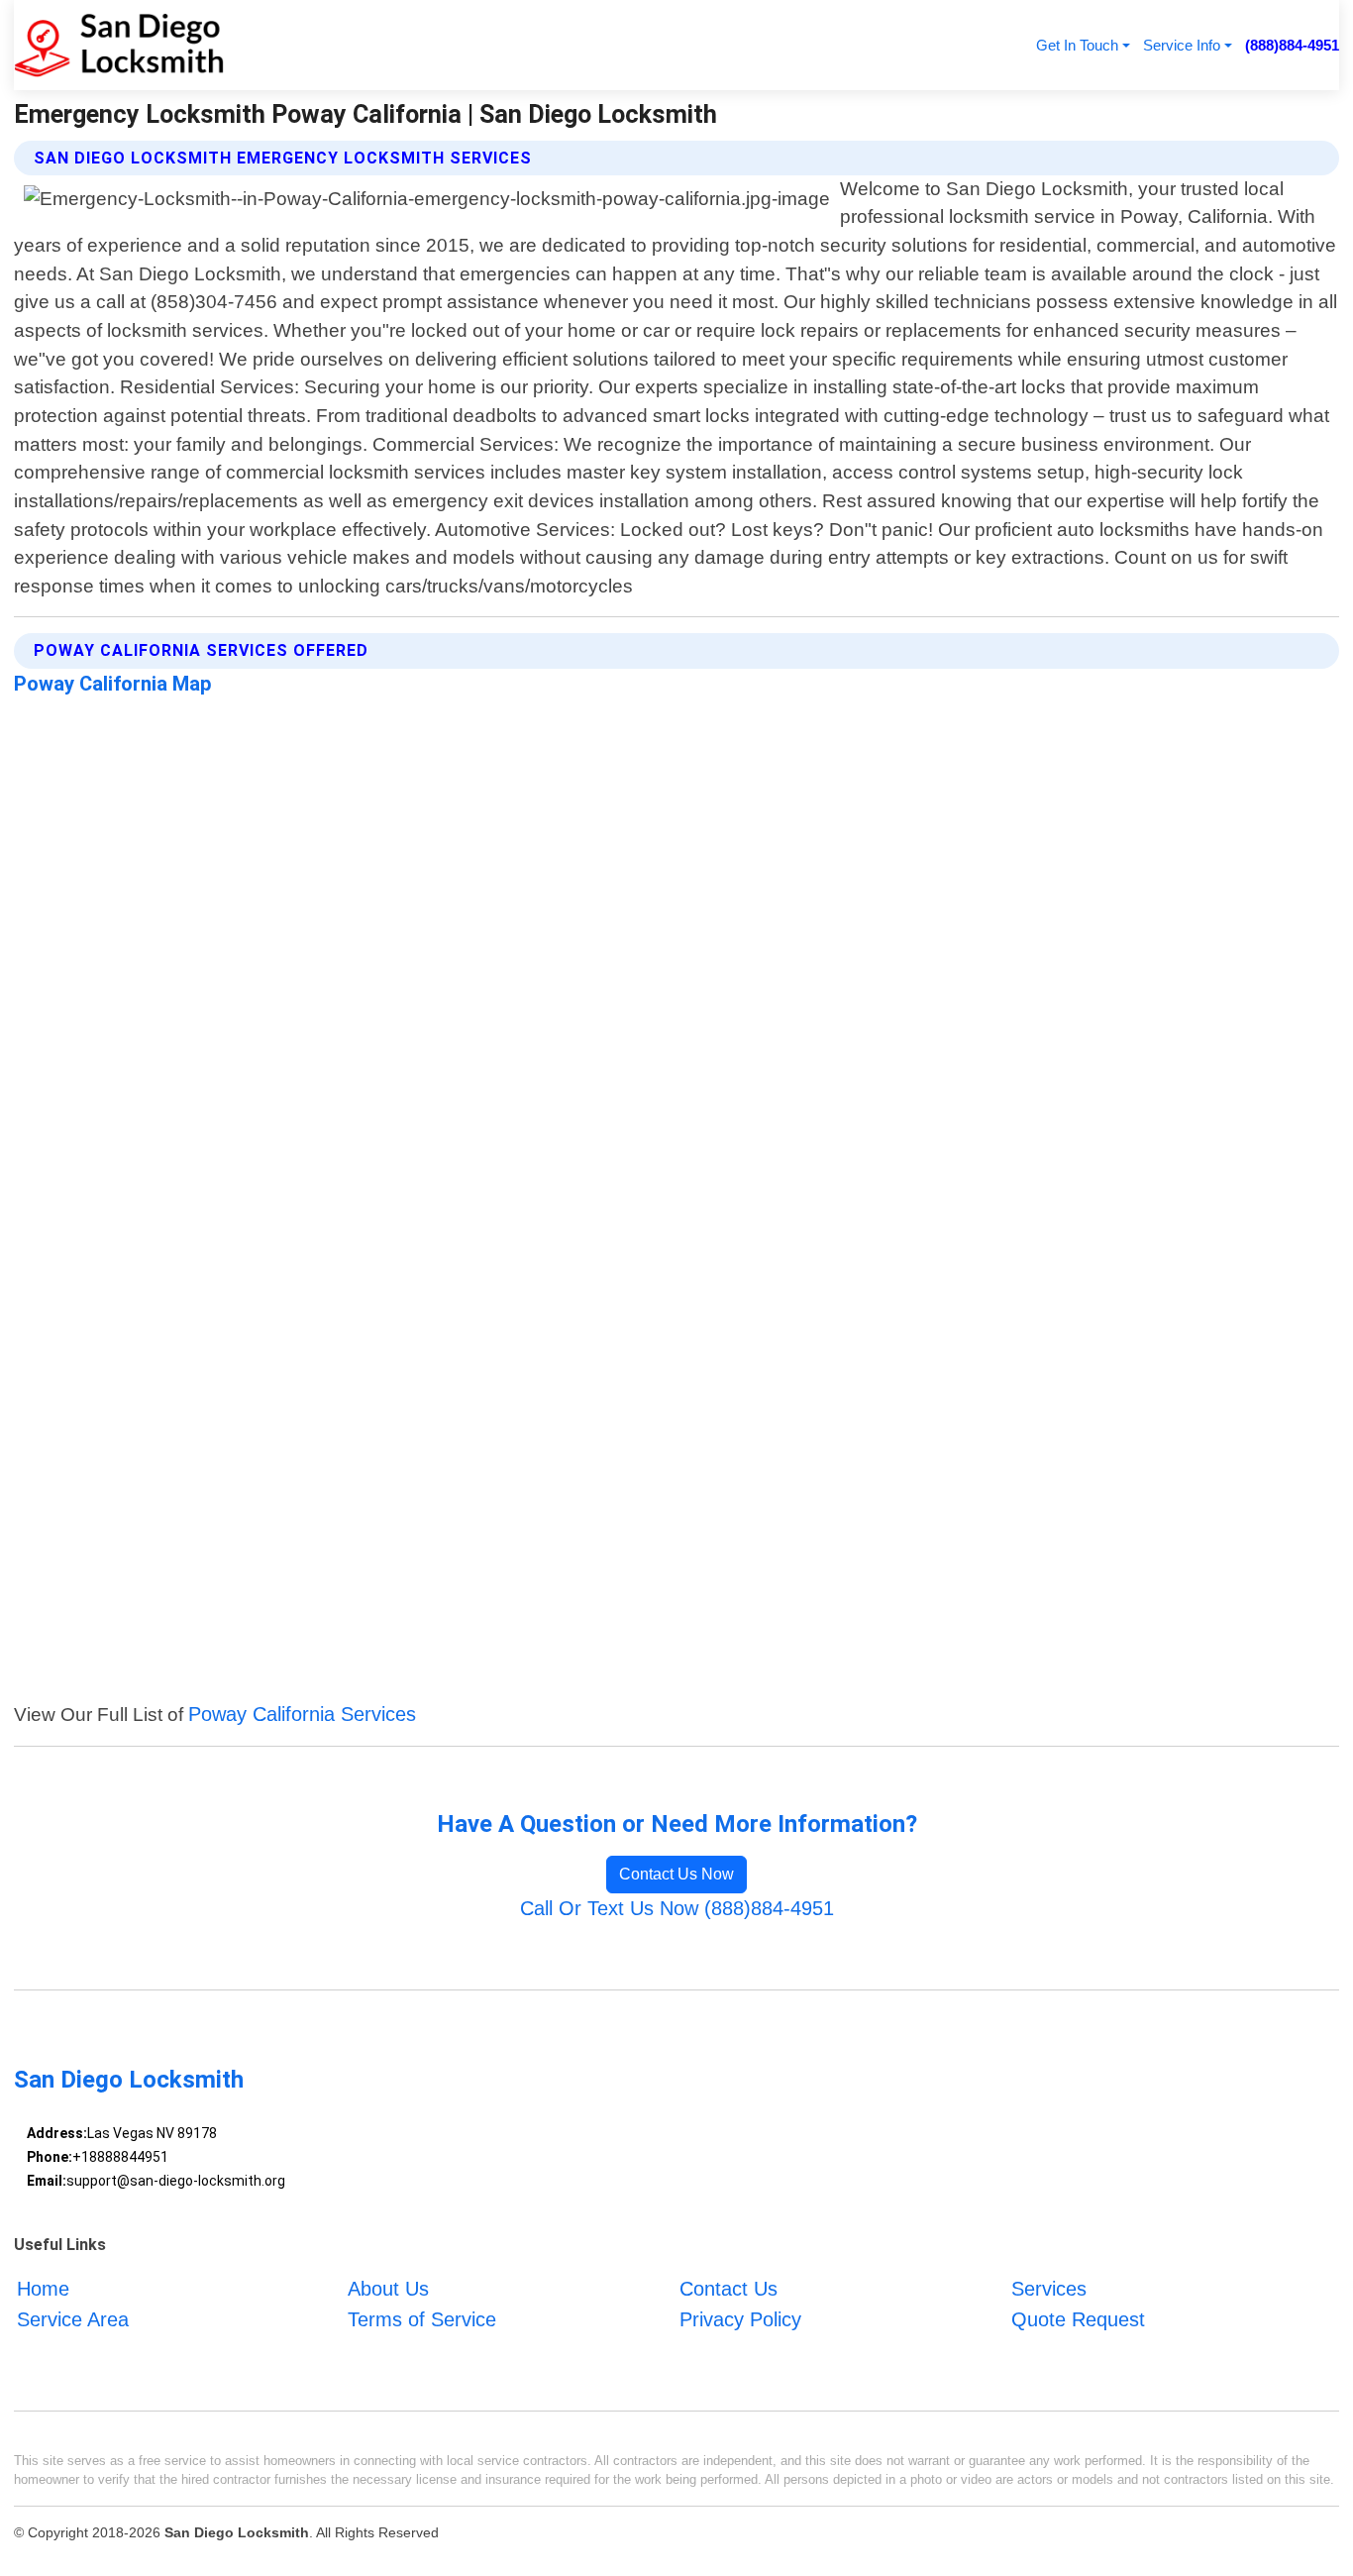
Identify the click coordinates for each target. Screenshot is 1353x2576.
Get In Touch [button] (1077, 45)
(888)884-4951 (1292, 45)
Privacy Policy (740, 2319)
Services (1049, 2290)
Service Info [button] (1182, 45)
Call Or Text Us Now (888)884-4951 (677, 1908)
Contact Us (729, 2290)
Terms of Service (422, 2319)
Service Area (73, 2319)
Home (43, 2290)
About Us (388, 2290)
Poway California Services (302, 1714)
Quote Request (1078, 2319)
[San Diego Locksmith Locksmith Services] (119, 45)
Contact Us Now (676, 1874)
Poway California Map (113, 684)
